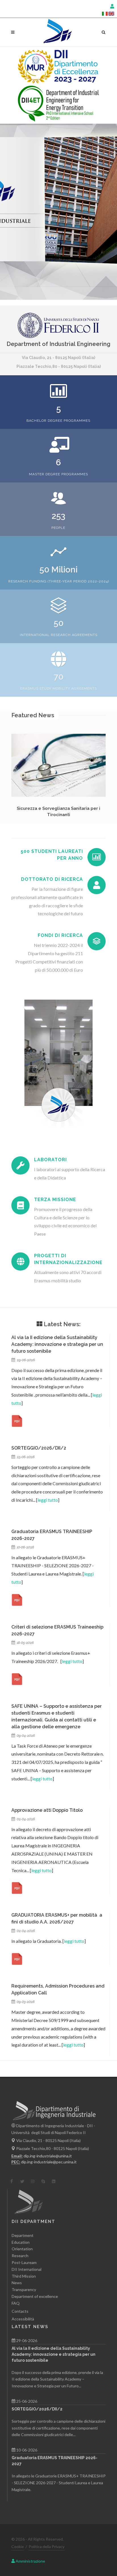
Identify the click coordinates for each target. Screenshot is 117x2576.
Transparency (24, 2289)
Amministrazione (30, 2561)
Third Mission (24, 2276)
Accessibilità (23, 2319)
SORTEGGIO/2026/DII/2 (39, 1448)
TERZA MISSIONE (55, 1200)
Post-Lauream (24, 2262)
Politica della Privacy (47, 2547)
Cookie (18, 2547)
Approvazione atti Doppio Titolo (47, 1810)
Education (21, 2242)
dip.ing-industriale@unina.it (48, 2156)
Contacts (20, 2311)
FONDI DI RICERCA (60, 935)
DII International (27, 2269)
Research (20, 2256)
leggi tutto (48, 1500)
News (17, 2283)
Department (23, 2235)
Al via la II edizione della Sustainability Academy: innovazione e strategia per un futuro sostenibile (57, 1344)
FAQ (16, 2303)
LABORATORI (50, 1160)
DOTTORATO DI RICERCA (52, 879)
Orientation (22, 2249)
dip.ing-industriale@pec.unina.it (49, 2162)
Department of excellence (35, 2296)
